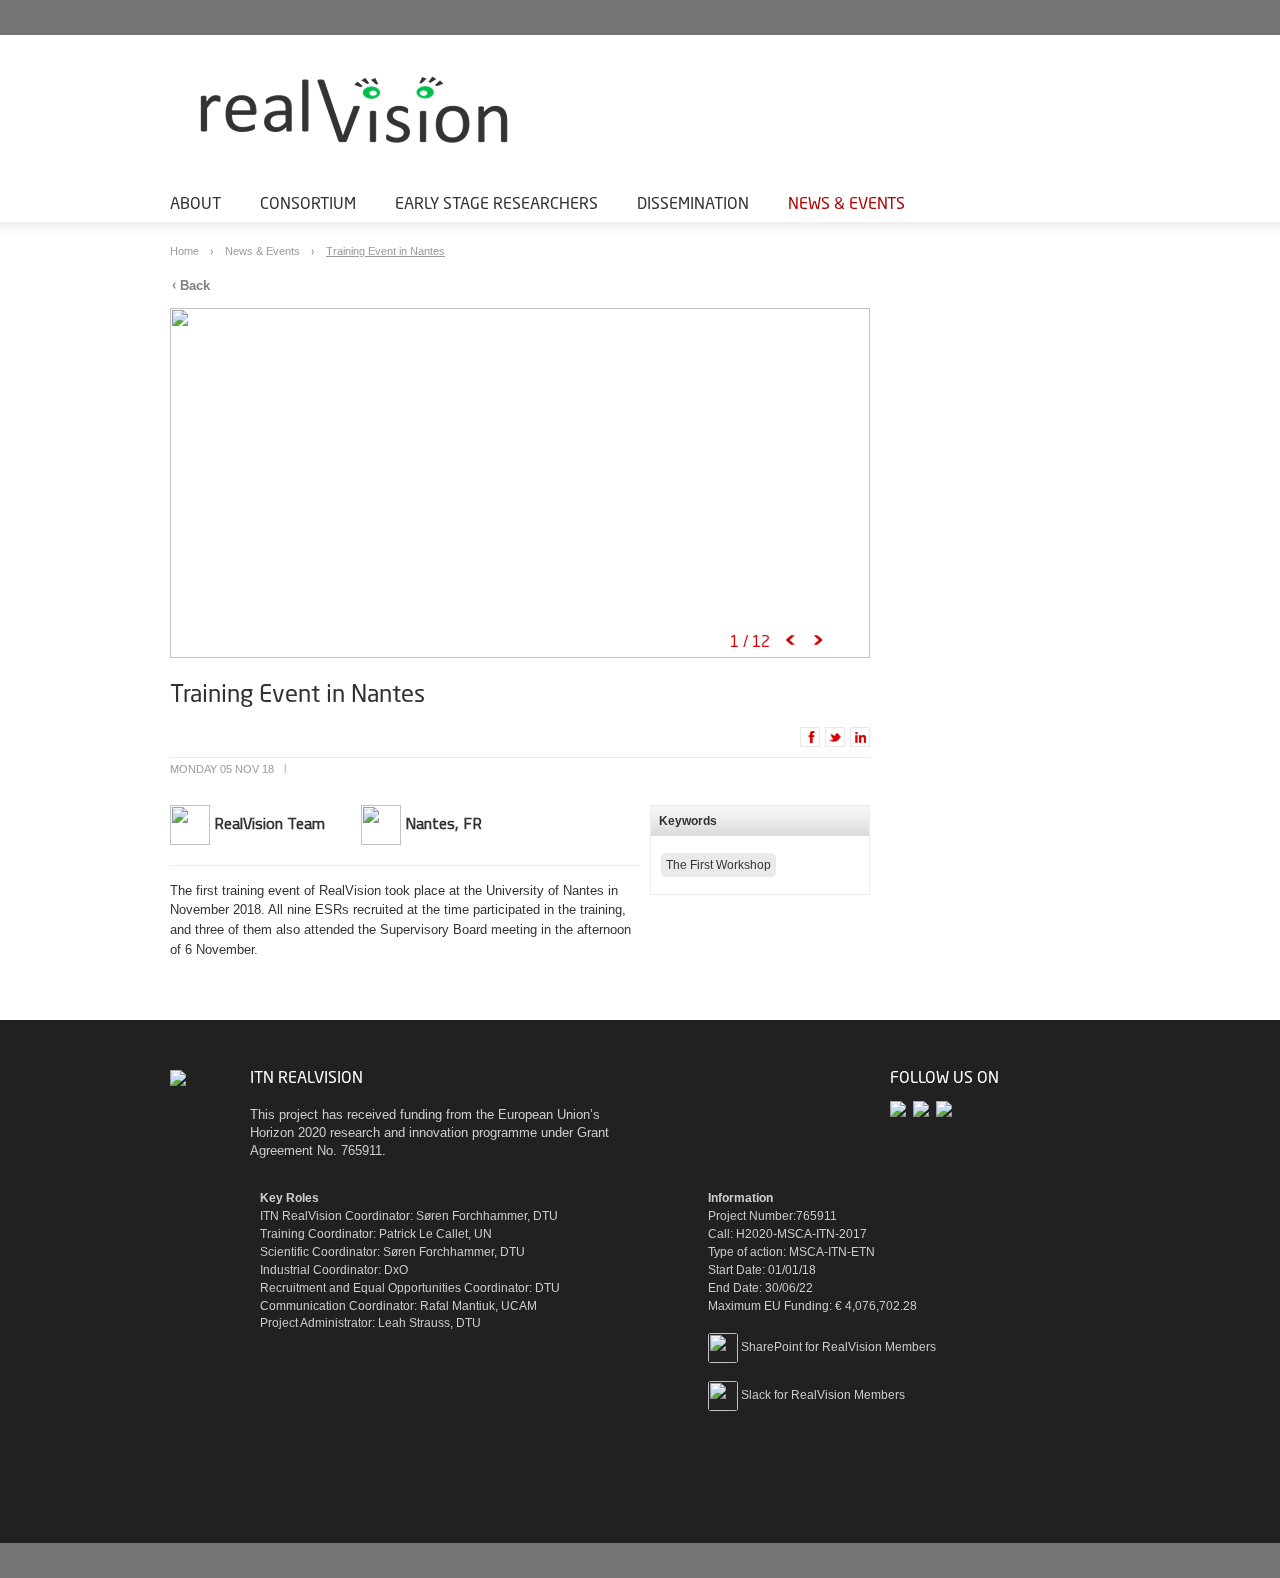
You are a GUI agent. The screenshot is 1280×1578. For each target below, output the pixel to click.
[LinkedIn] (945, 1108)
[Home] (400, 112)
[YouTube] (924, 1108)
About (195, 202)
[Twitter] (901, 1108)
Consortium (308, 202)
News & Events (846, 202)
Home (186, 251)
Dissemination (693, 202)
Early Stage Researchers (496, 202)
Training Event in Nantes (385, 251)
